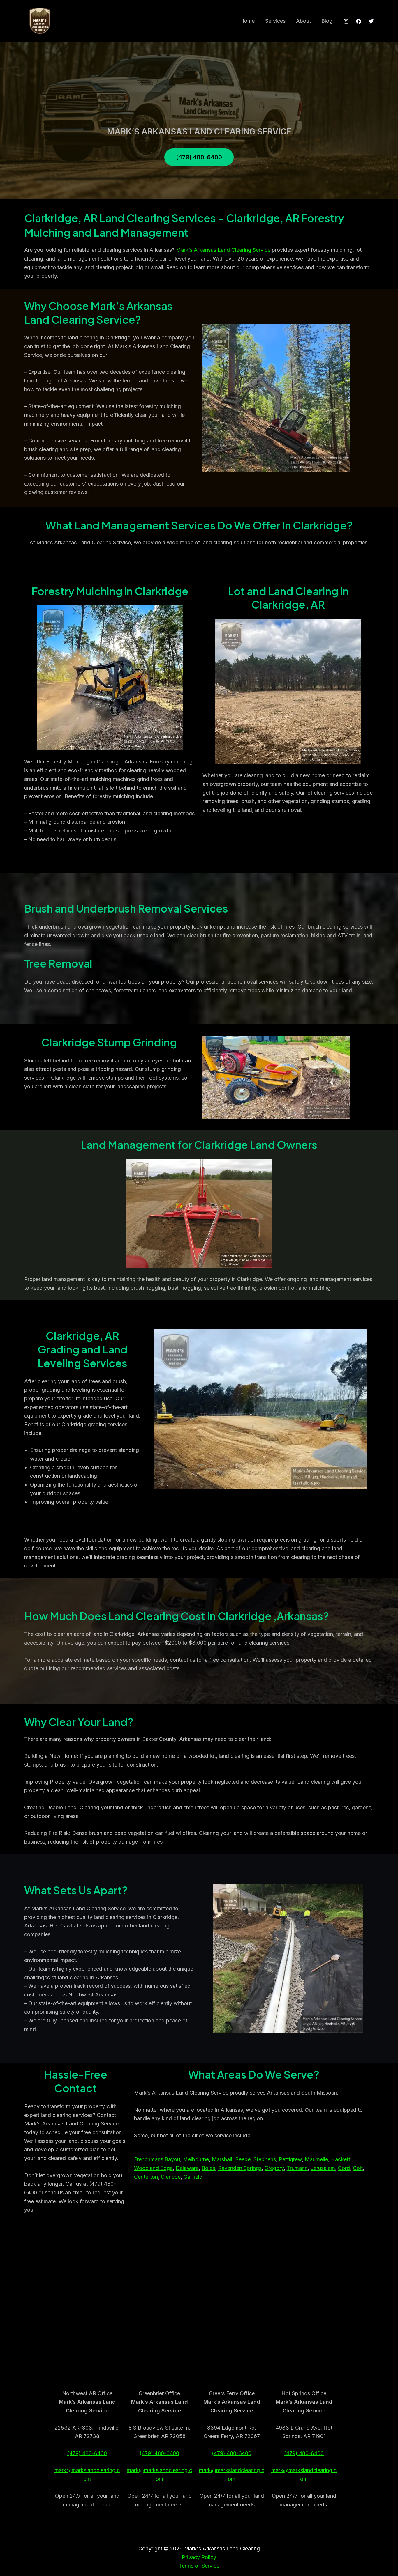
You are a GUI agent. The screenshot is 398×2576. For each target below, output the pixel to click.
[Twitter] (371, 21)
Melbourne (196, 2159)
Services (275, 21)
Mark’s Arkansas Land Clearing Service (223, 250)
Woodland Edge (153, 2168)
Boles (208, 2168)
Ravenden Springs (240, 2168)
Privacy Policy (199, 2557)
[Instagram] (346, 21)
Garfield (193, 2177)
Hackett (341, 2159)
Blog (327, 21)
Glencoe (171, 2177)
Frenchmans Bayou (157, 2159)
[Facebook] (359, 21)
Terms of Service (199, 2566)
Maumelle (316, 2159)
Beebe (243, 2159)
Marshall (222, 2159)
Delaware (187, 2168)
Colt (358, 2168)
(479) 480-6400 (87, 2453)
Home (247, 21)
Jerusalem (323, 2168)
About (303, 21)
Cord (344, 2168)
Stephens (265, 2159)
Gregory (274, 2168)
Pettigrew (290, 2159)
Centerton (146, 2177)
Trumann (297, 2168)
